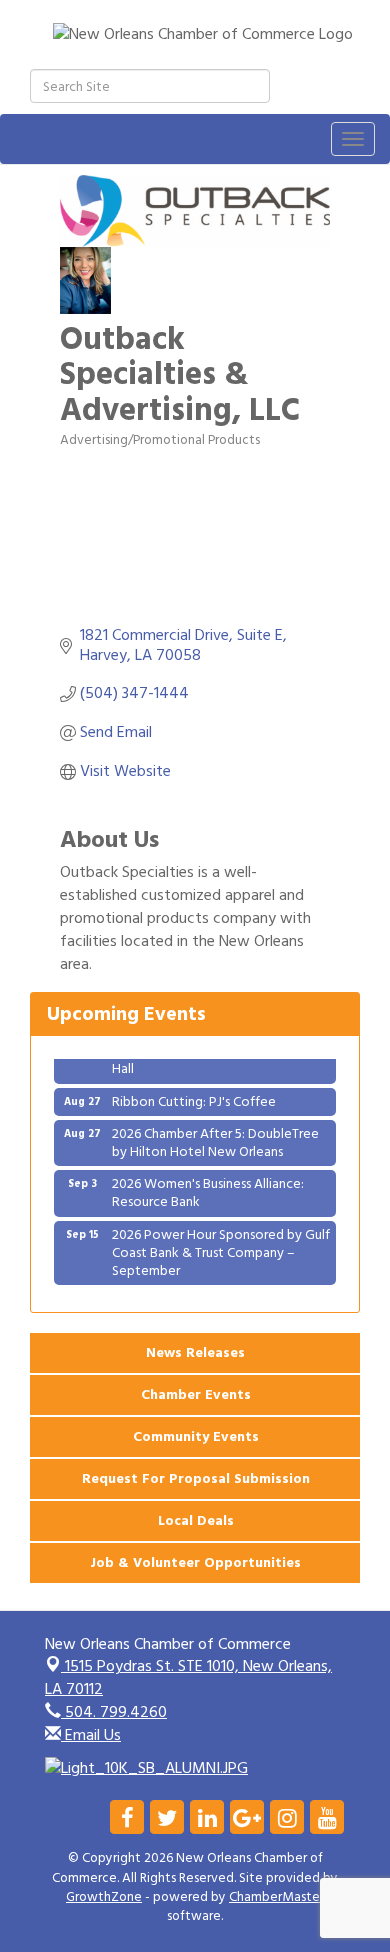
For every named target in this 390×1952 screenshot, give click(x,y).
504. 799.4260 (114, 1712)
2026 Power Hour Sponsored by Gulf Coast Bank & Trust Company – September (221, 1245)
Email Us (91, 1735)
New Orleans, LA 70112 (188, 1677)
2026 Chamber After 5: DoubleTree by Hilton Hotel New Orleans (215, 1135)
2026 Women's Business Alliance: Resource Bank (208, 1185)
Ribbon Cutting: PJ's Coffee (194, 1094)
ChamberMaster (276, 1897)
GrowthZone (104, 1897)
